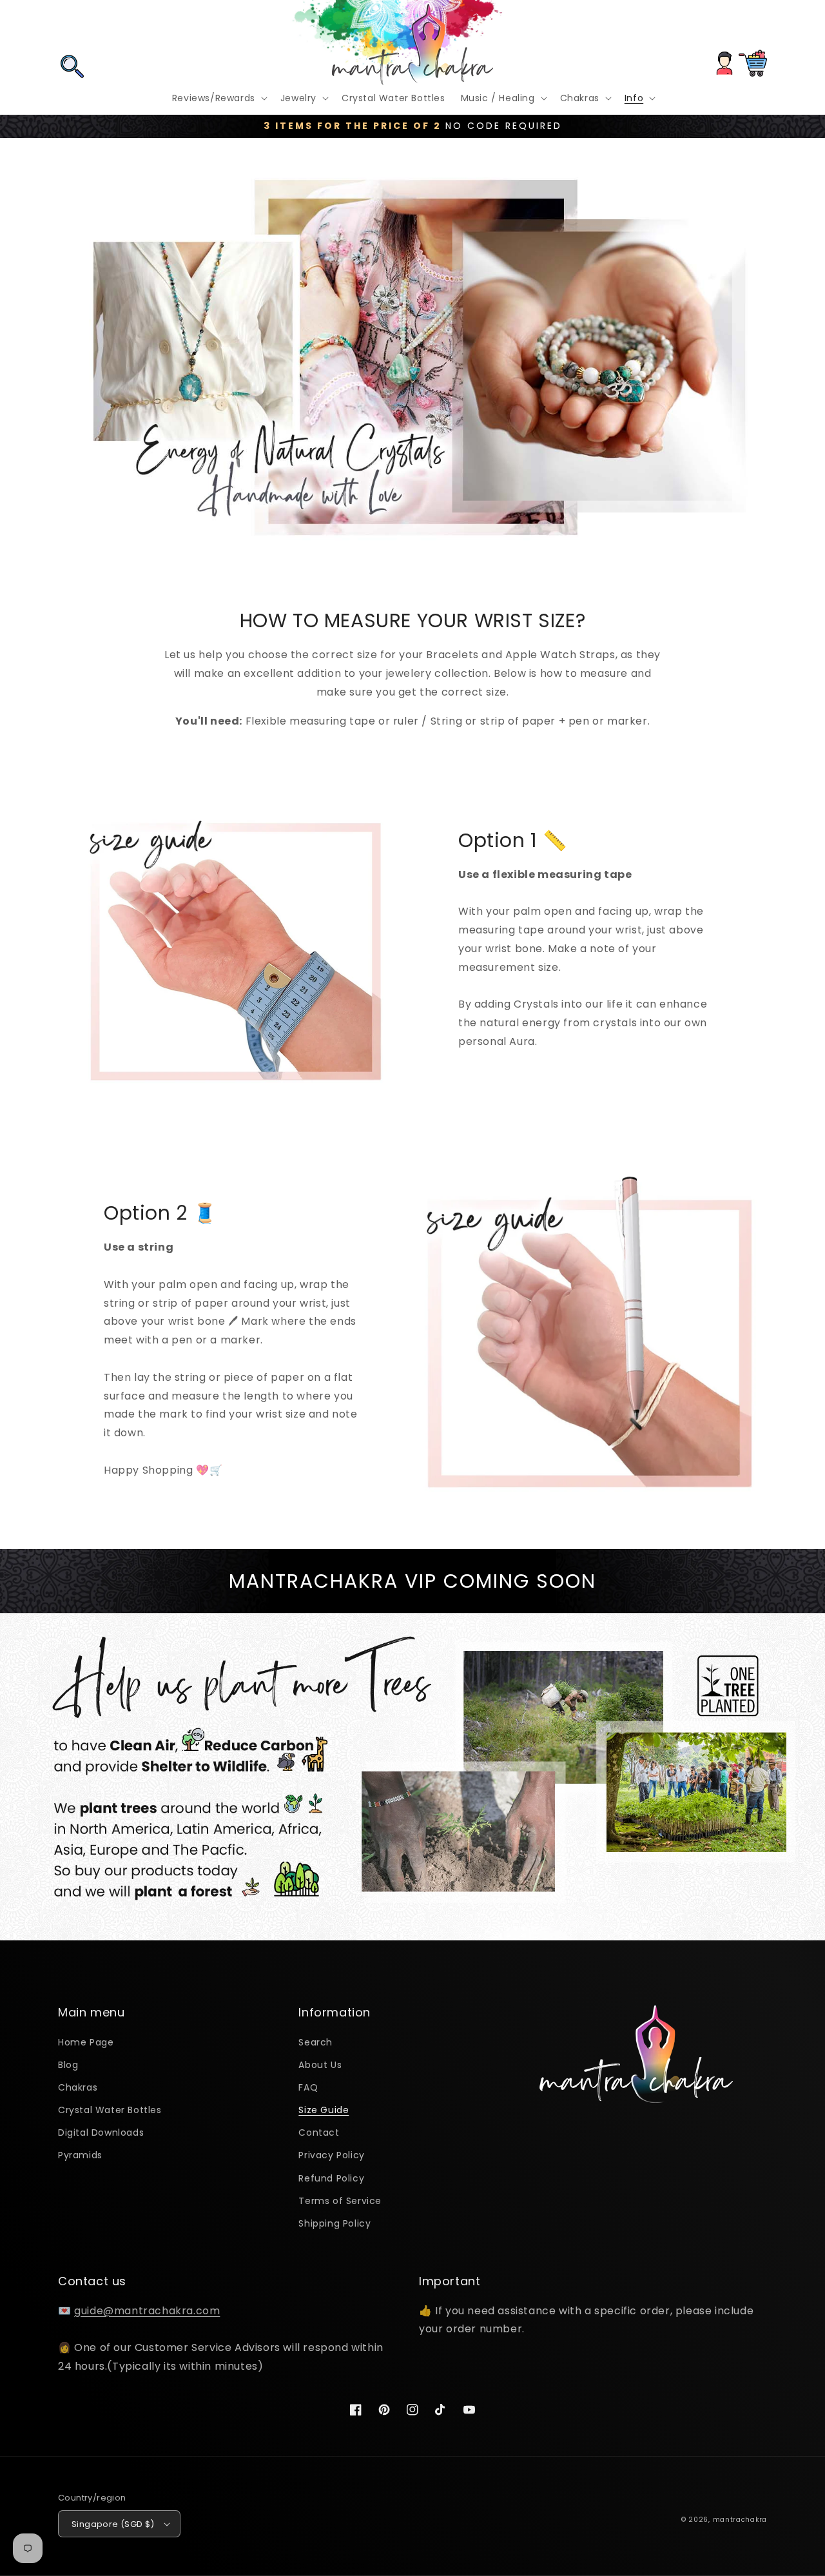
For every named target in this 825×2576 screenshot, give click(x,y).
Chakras (78, 2087)
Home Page (86, 2042)
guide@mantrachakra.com (147, 2311)
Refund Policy (331, 2178)
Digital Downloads (101, 2132)
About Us (320, 2065)
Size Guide (324, 2110)
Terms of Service (340, 2201)
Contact (319, 2132)
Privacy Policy (331, 2155)
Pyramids (80, 2155)
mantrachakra (740, 2520)
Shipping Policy (335, 2223)
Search (315, 2042)
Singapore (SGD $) (113, 2524)
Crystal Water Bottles (110, 2110)
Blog (68, 2065)
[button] (72, 28)
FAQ (308, 2087)
